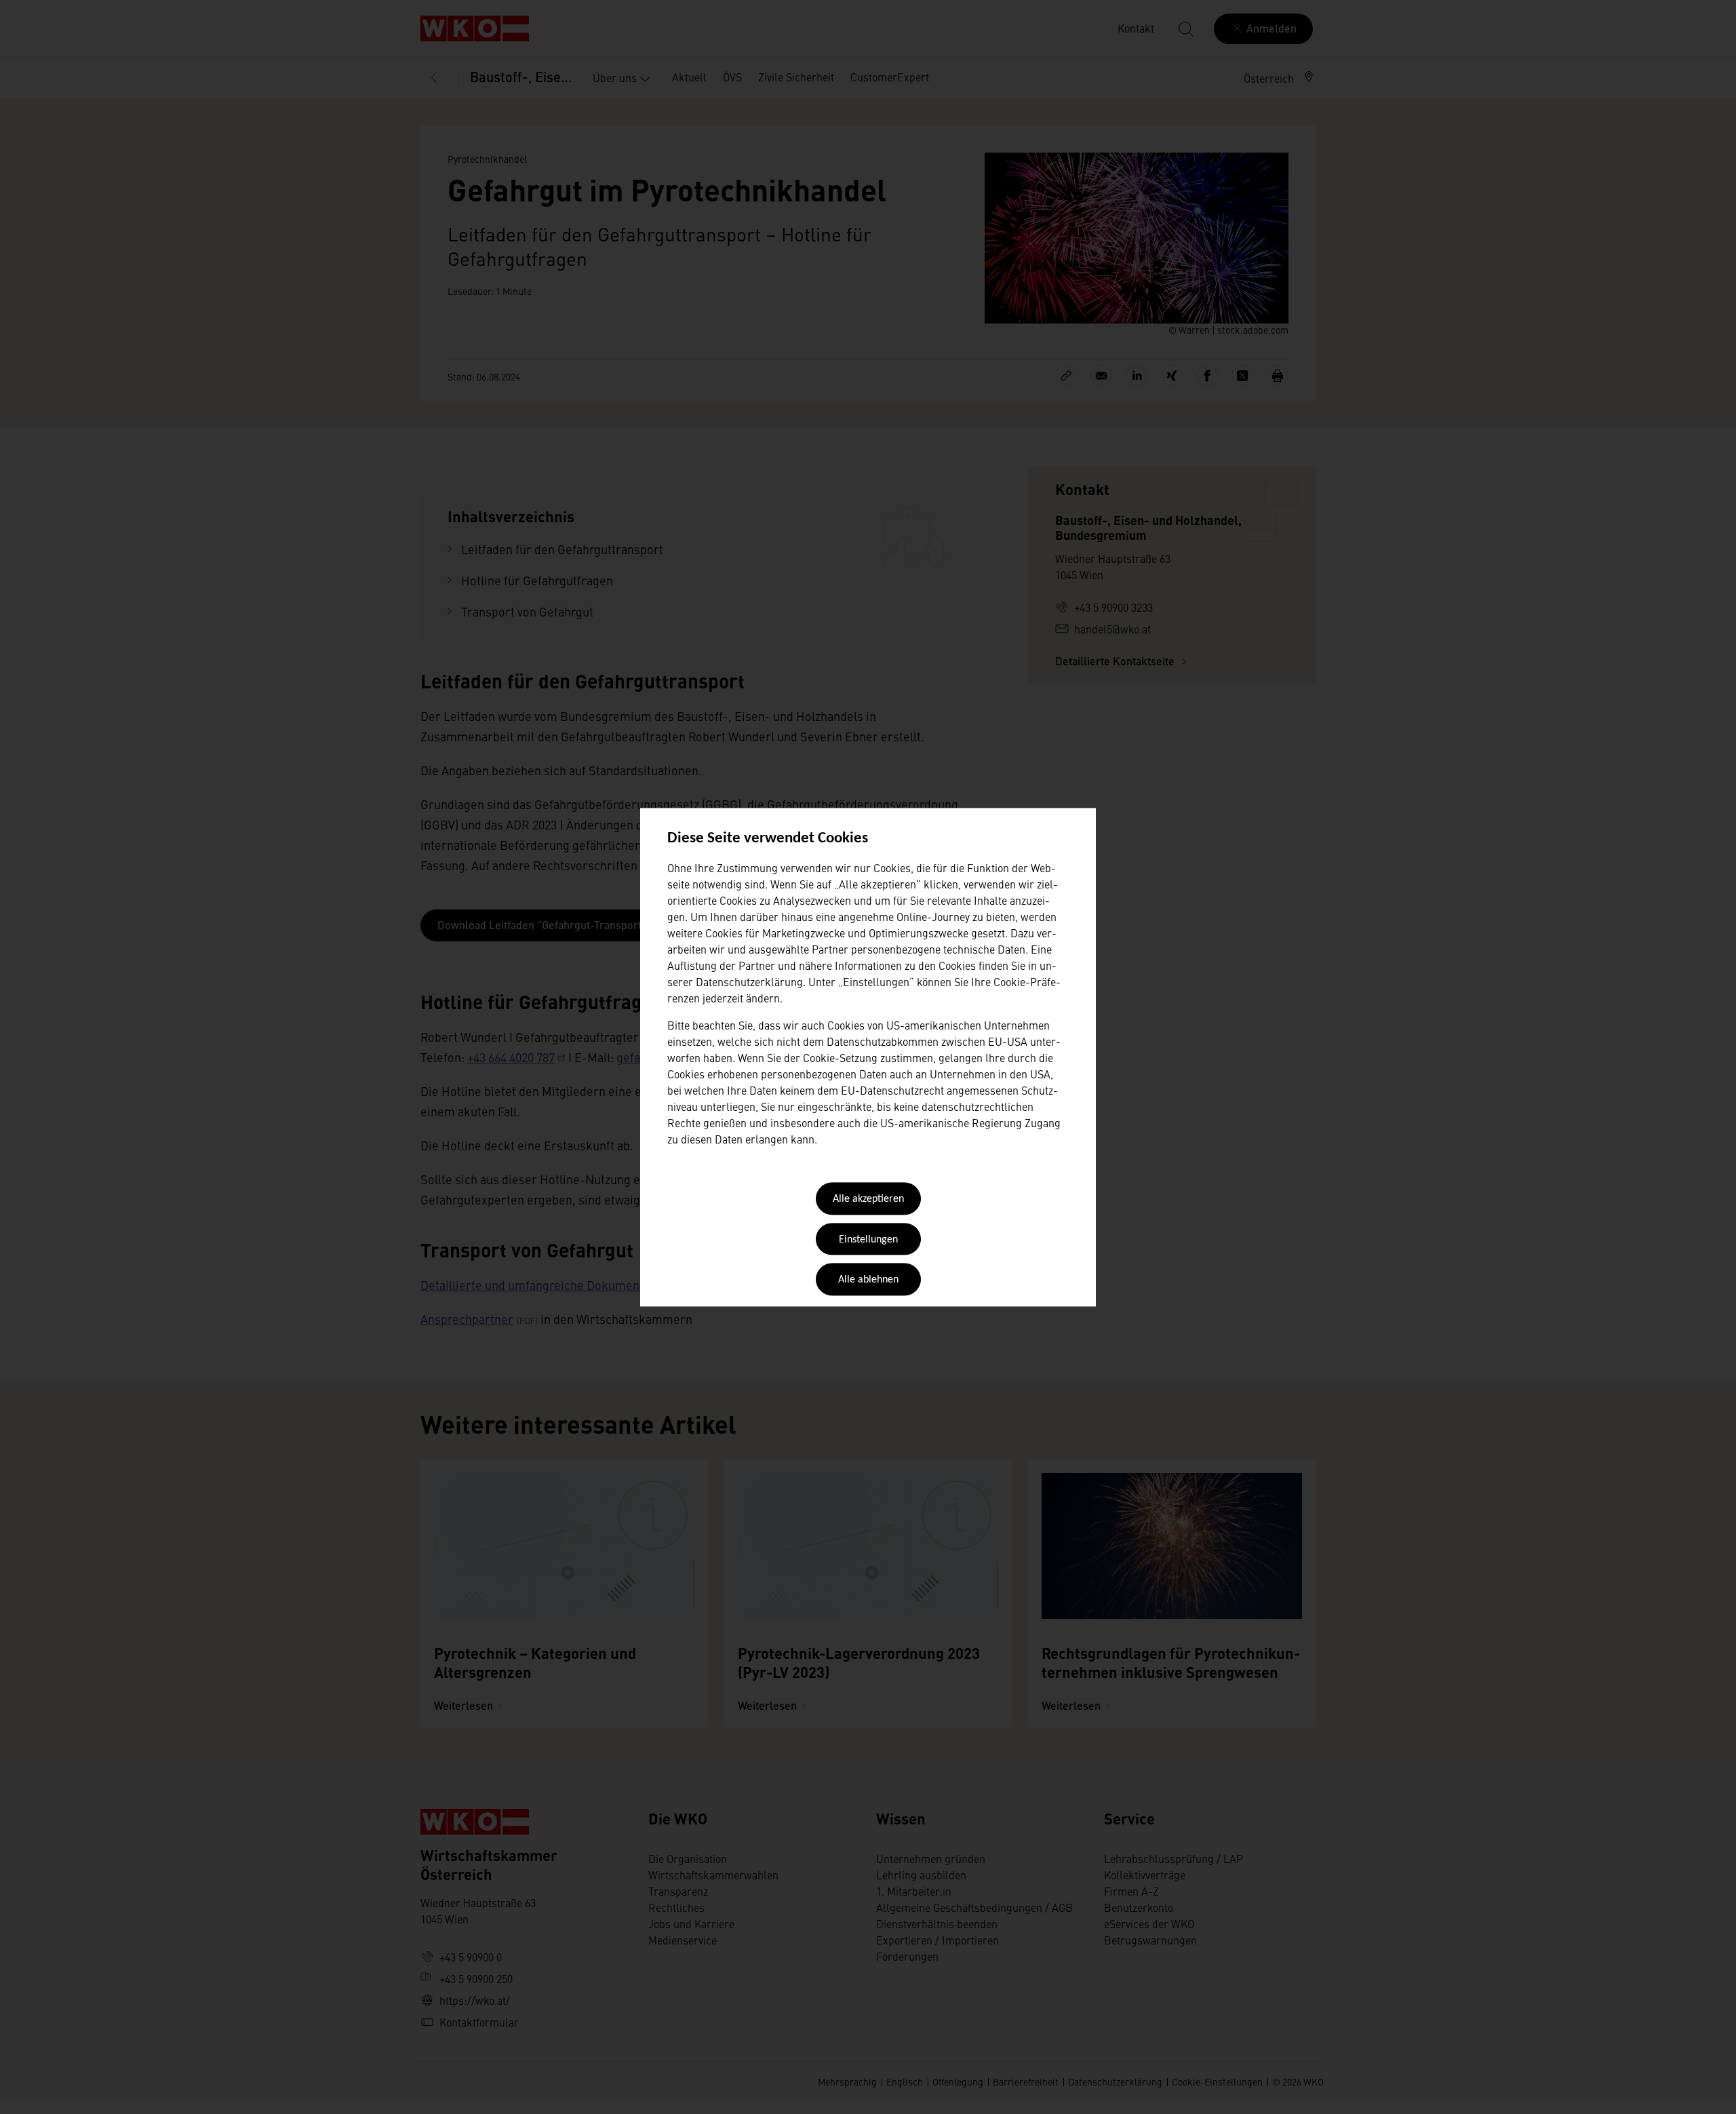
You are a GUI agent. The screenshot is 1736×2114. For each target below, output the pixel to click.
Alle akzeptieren (868, 1200)
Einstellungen (868, 1240)
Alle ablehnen (868, 1280)
